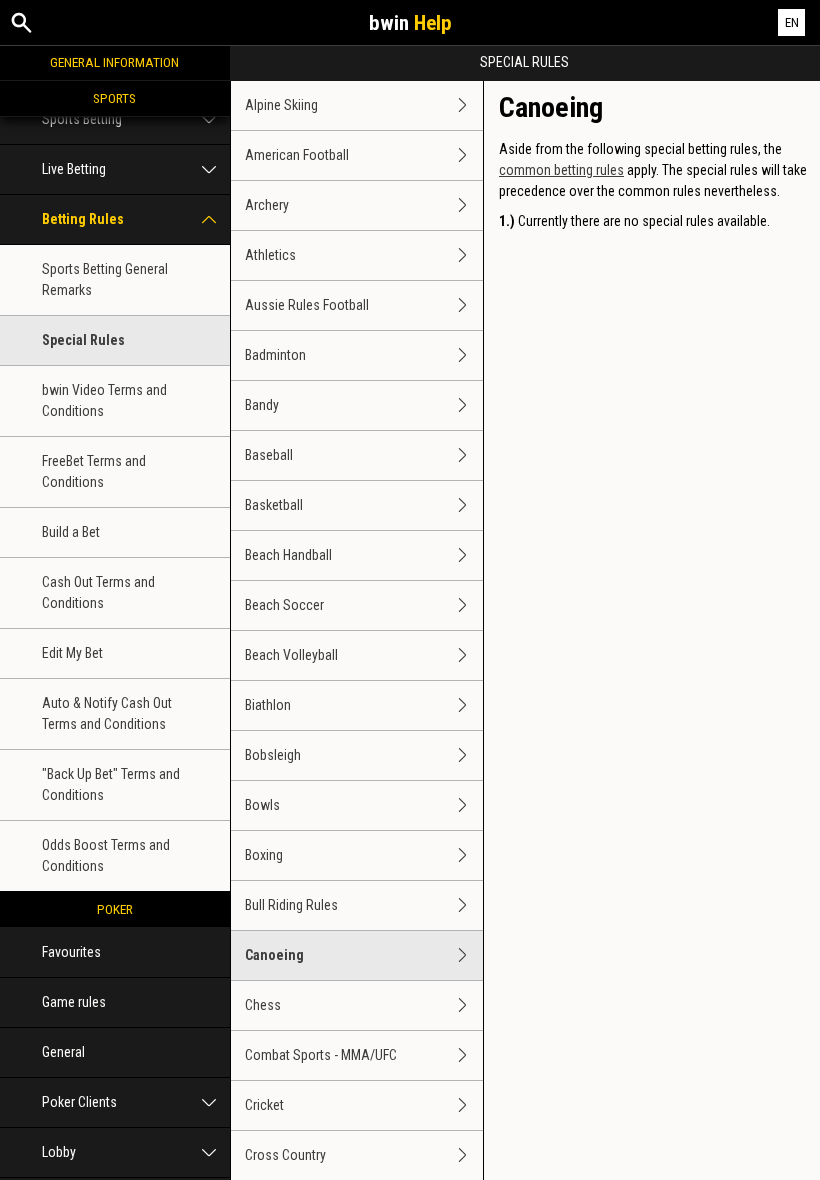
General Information (114, 62)
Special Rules (83, 340)
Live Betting (74, 169)
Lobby (59, 1152)
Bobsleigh (273, 755)
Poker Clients (79, 1102)
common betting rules (561, 170)
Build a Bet (71, 532)
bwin (410, 23)
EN (792, 22)
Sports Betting (82, 119)
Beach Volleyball (291, 655)
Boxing (264, 855)
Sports (114, 98)
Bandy (262, 405)
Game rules (74, 1002)
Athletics (270, 255)
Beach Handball (288, 555)
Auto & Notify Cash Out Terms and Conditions (107, 713)
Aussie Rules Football (307, 305)
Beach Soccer (284, 605)
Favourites (71, 952)
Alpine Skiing (281, 105)
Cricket (264, 1105)
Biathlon (268, 705)
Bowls (262, 805)
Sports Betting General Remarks (105, 279)
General (63, 1052)
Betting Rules (83, 219)
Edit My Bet (72, 653)
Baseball (269, 455)
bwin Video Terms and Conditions (104, 400)
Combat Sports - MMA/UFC (321, 1055)
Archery (267, 205)
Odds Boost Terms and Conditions (106, 855)
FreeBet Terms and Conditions (94, 471)
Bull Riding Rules (291, 905)
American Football (297, 155)
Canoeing (274, 955)
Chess (263, 1005)
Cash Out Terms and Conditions (98, 592)
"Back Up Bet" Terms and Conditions (111, 784)
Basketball (274, 505)
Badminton (275, 355)
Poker (115, 909)
